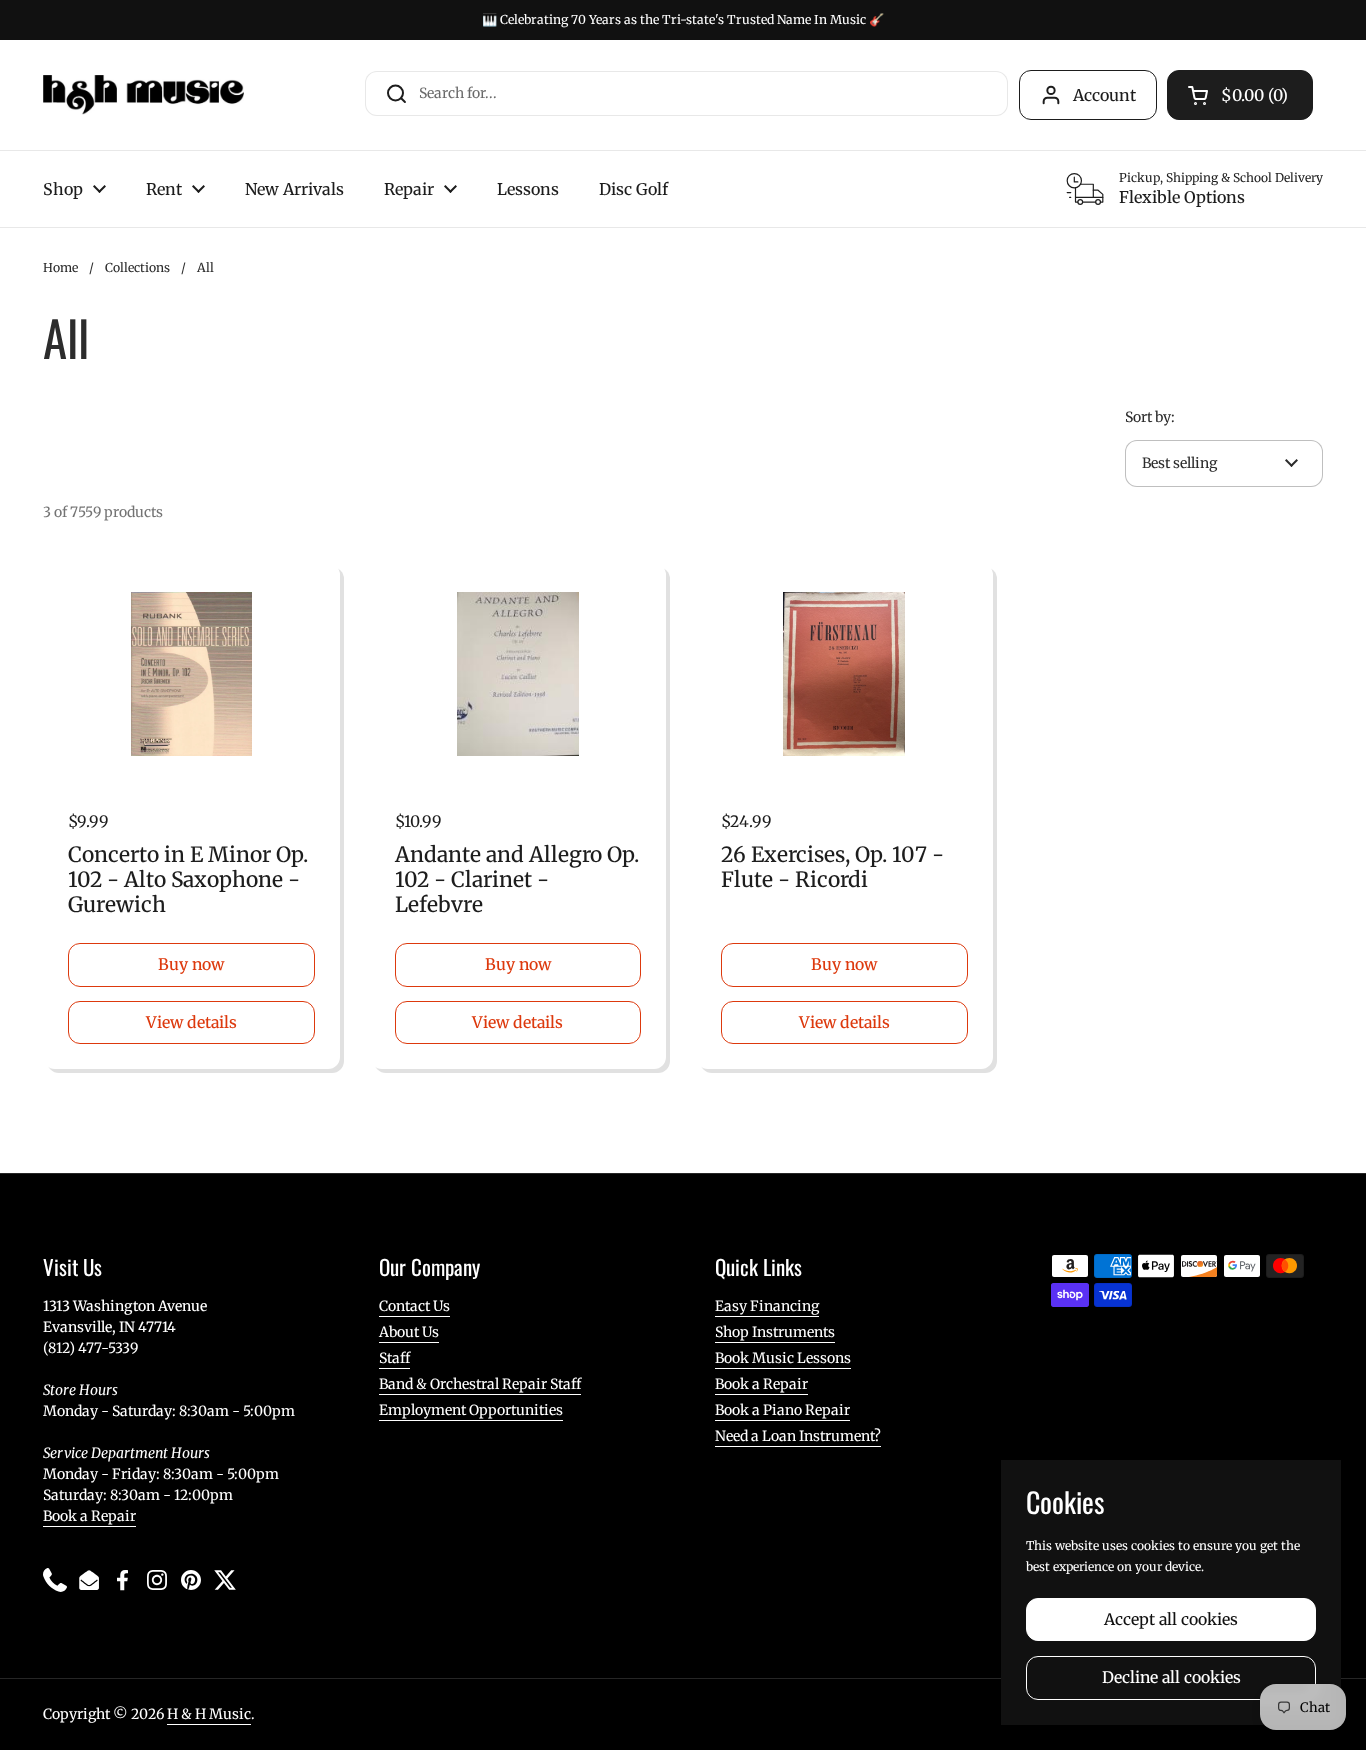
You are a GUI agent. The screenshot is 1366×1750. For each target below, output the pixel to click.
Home (60, 267)
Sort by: (1150, 417)
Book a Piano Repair (782, 1410)
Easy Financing (767, 1306)
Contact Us (414, 1306)
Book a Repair (89, 1516)
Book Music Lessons (783, 1358)
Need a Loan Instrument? (798, 1436)
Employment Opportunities (471, 1410)
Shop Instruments (775, 1332)
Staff (394, 1358)
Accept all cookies (1171, 1619)
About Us (409, 1332)
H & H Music (209, 1714)
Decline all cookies (1171, 1677)
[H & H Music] (143, 95)
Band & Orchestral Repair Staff (480, 1384)
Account (1104, 95)
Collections (137, 267)
